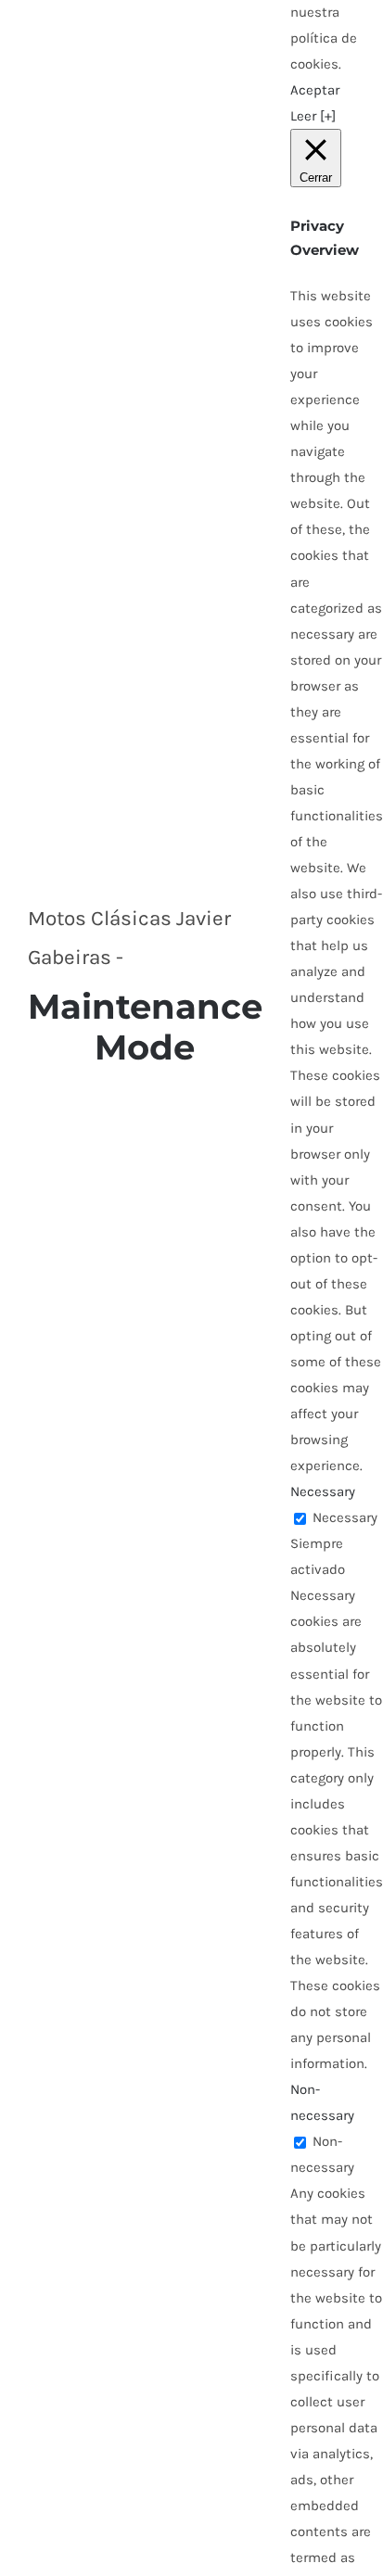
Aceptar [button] (315, 90)
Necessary (345, 1517)
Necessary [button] (323, 1491)
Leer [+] (313, 116)
